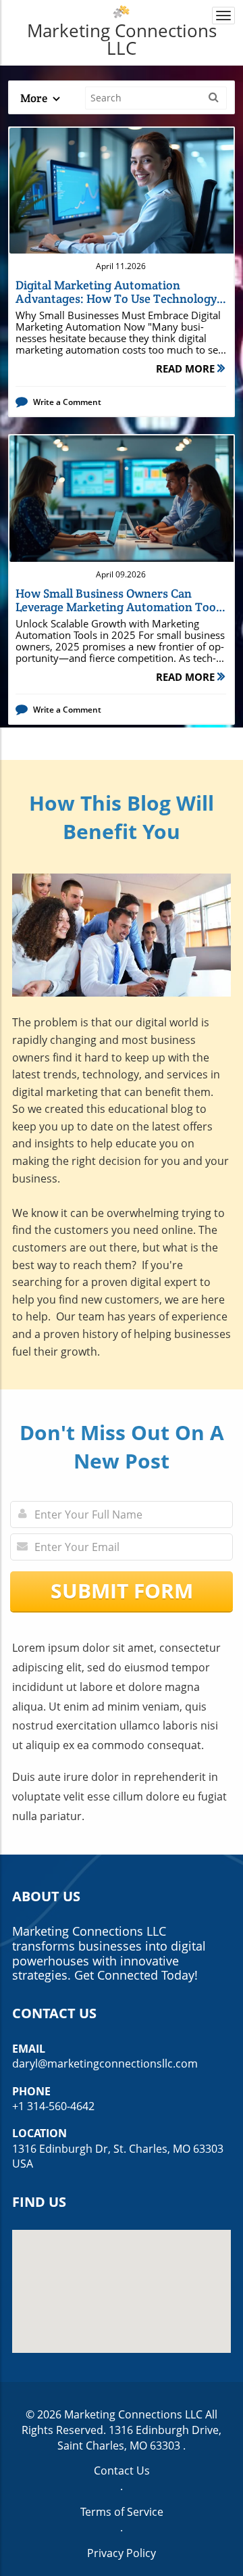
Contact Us (122, 2471)
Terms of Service (122, 2512)
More (35, 98)
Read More (187, 368)
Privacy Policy (122, 2553)
